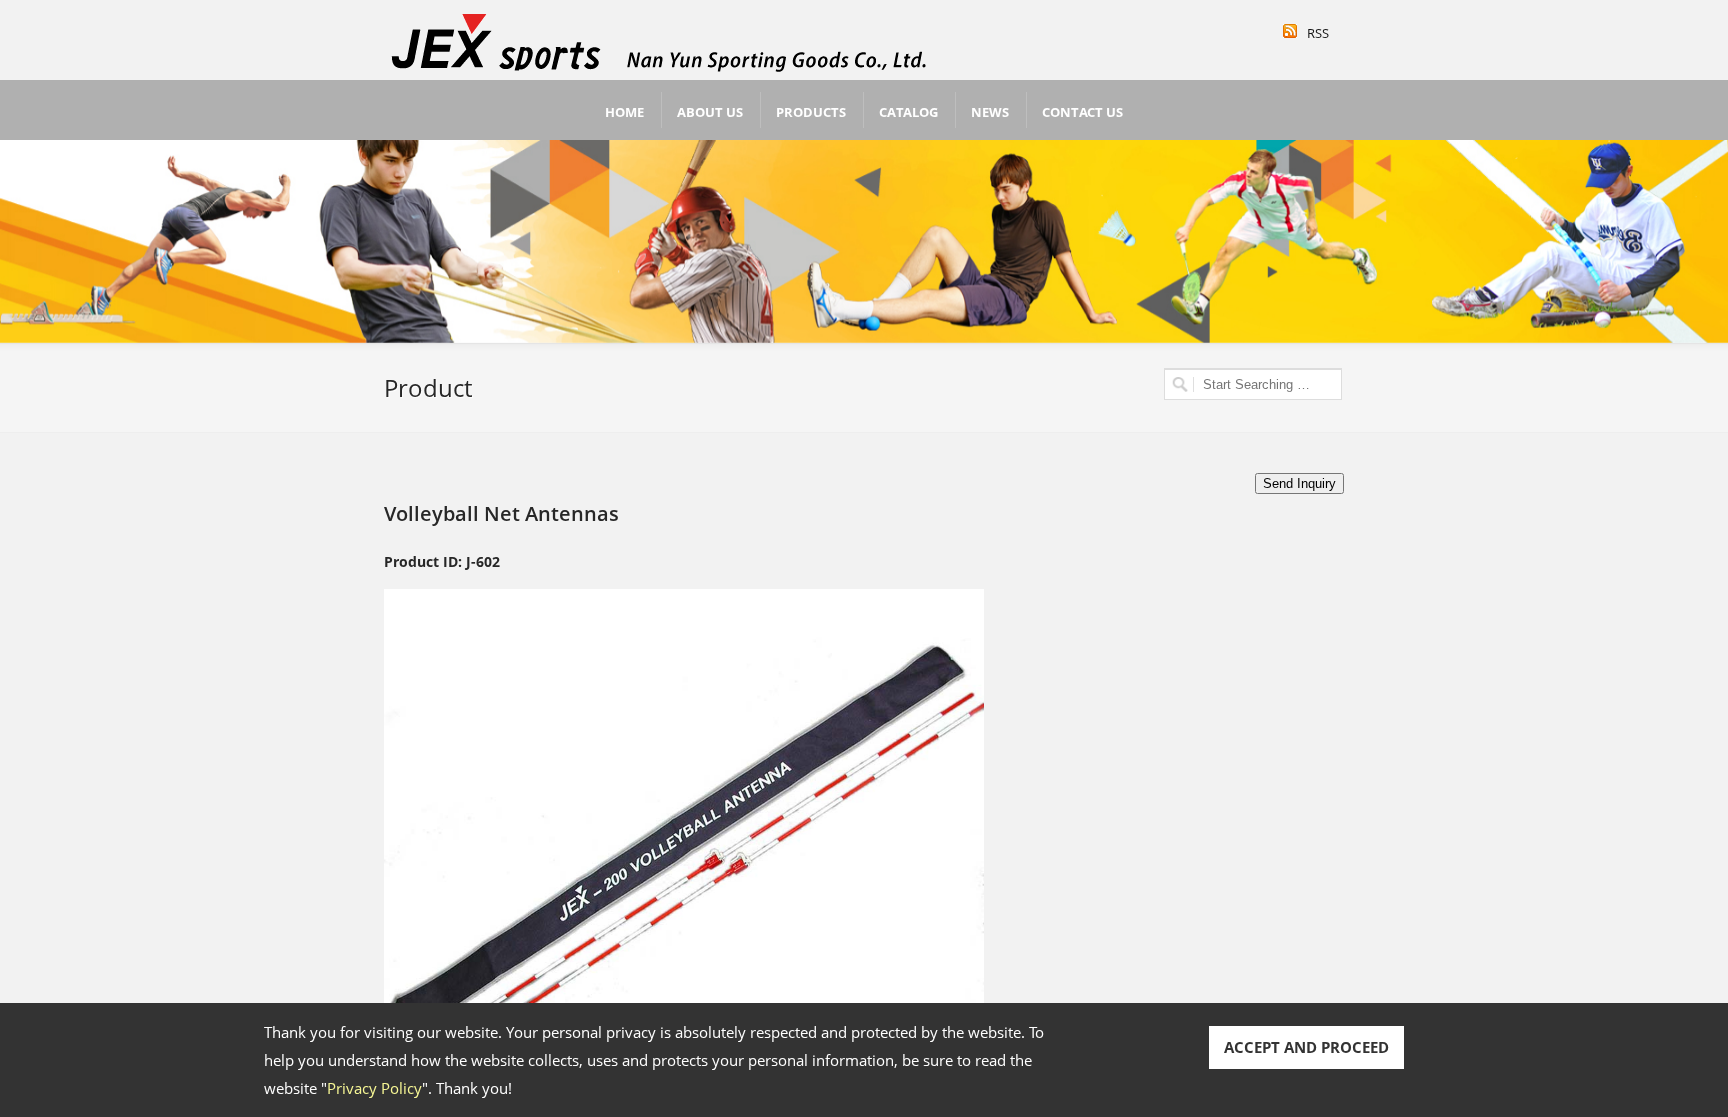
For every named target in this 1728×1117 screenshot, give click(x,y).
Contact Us (1082, 112)
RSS (1318, 33)
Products (811, 112)
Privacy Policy (374, 1088)
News (990, 112)
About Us (710, 112)
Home (624, 112)
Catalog (908, 112)
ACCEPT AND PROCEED (1306, 1047)
